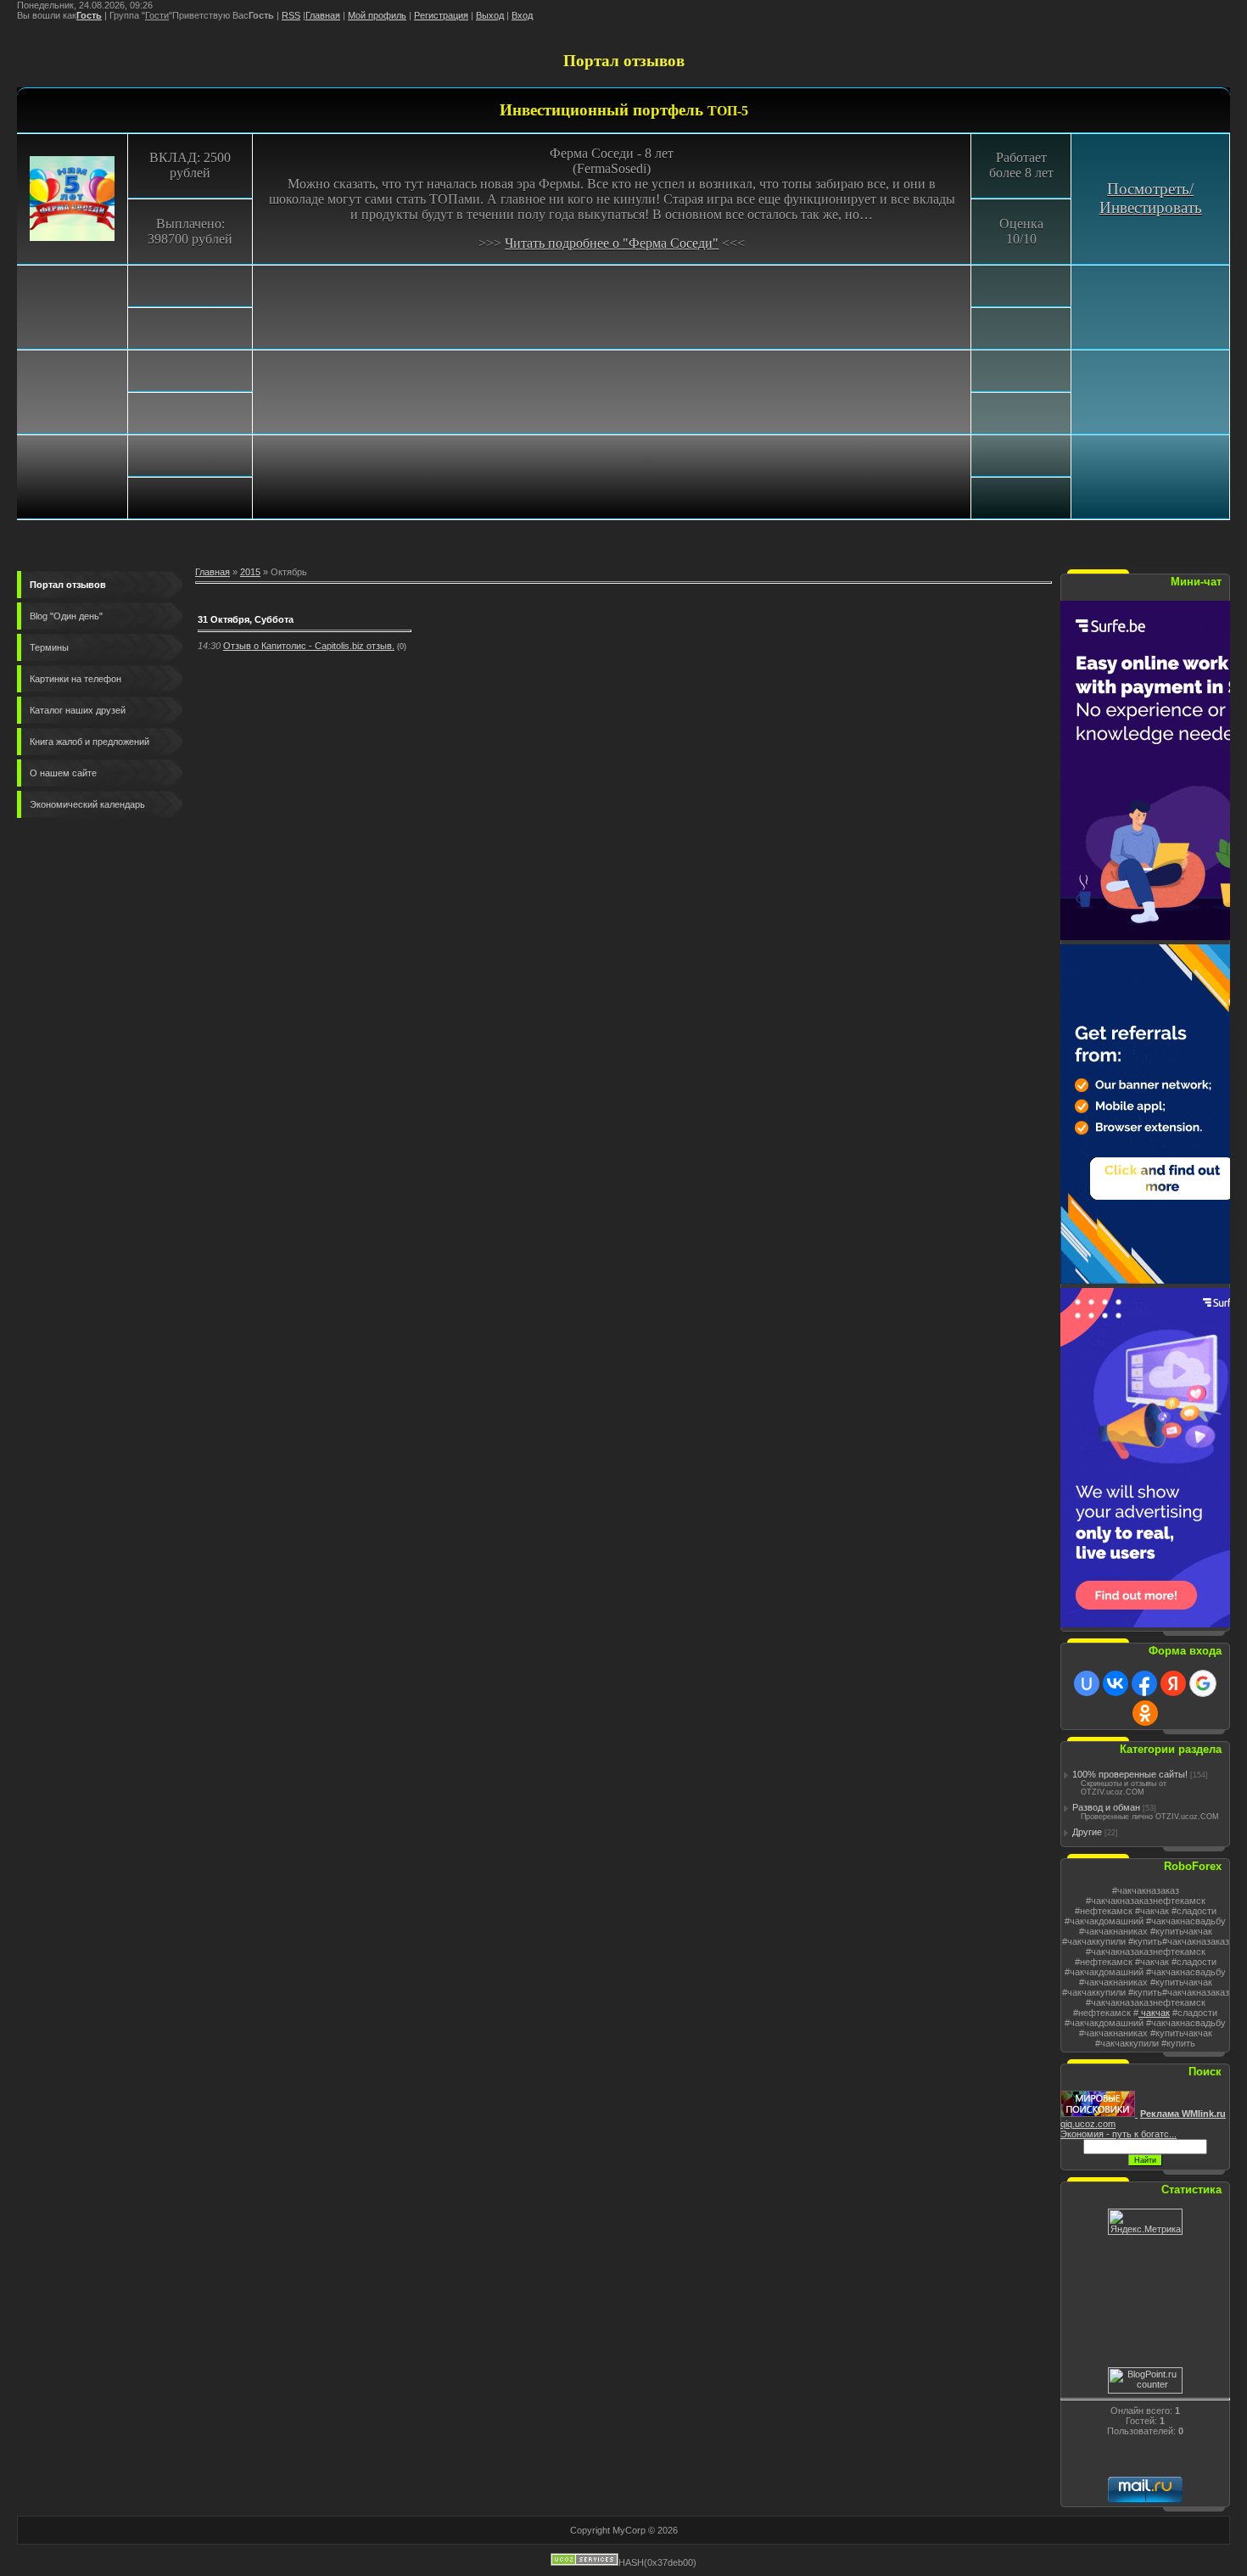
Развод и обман (1106, 1807)
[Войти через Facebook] (1144, 1683)
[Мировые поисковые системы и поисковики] (1099, 2114)
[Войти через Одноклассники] (1145, 1713)
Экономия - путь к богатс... (1118, 2134)
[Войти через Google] (1203, 1683)
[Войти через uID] (1087, 1683)
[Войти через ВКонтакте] (1116, 1683)
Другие (1087, 1832)
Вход (522, 15)
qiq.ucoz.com (1088, 2124)
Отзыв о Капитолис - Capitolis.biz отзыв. (309, 646)
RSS (291, 15)
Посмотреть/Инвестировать (1151, 198)
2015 (250, 572)
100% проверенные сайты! (1130, 1774)
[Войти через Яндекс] (1173, 1683)
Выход (490, 15)
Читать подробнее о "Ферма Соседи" (612, 243)
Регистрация (441, 15)
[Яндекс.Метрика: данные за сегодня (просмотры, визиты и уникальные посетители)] (1145, 2222)
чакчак (1154, 2013)
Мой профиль (377, 15)
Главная (323, 15)
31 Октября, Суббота (246, 619)
